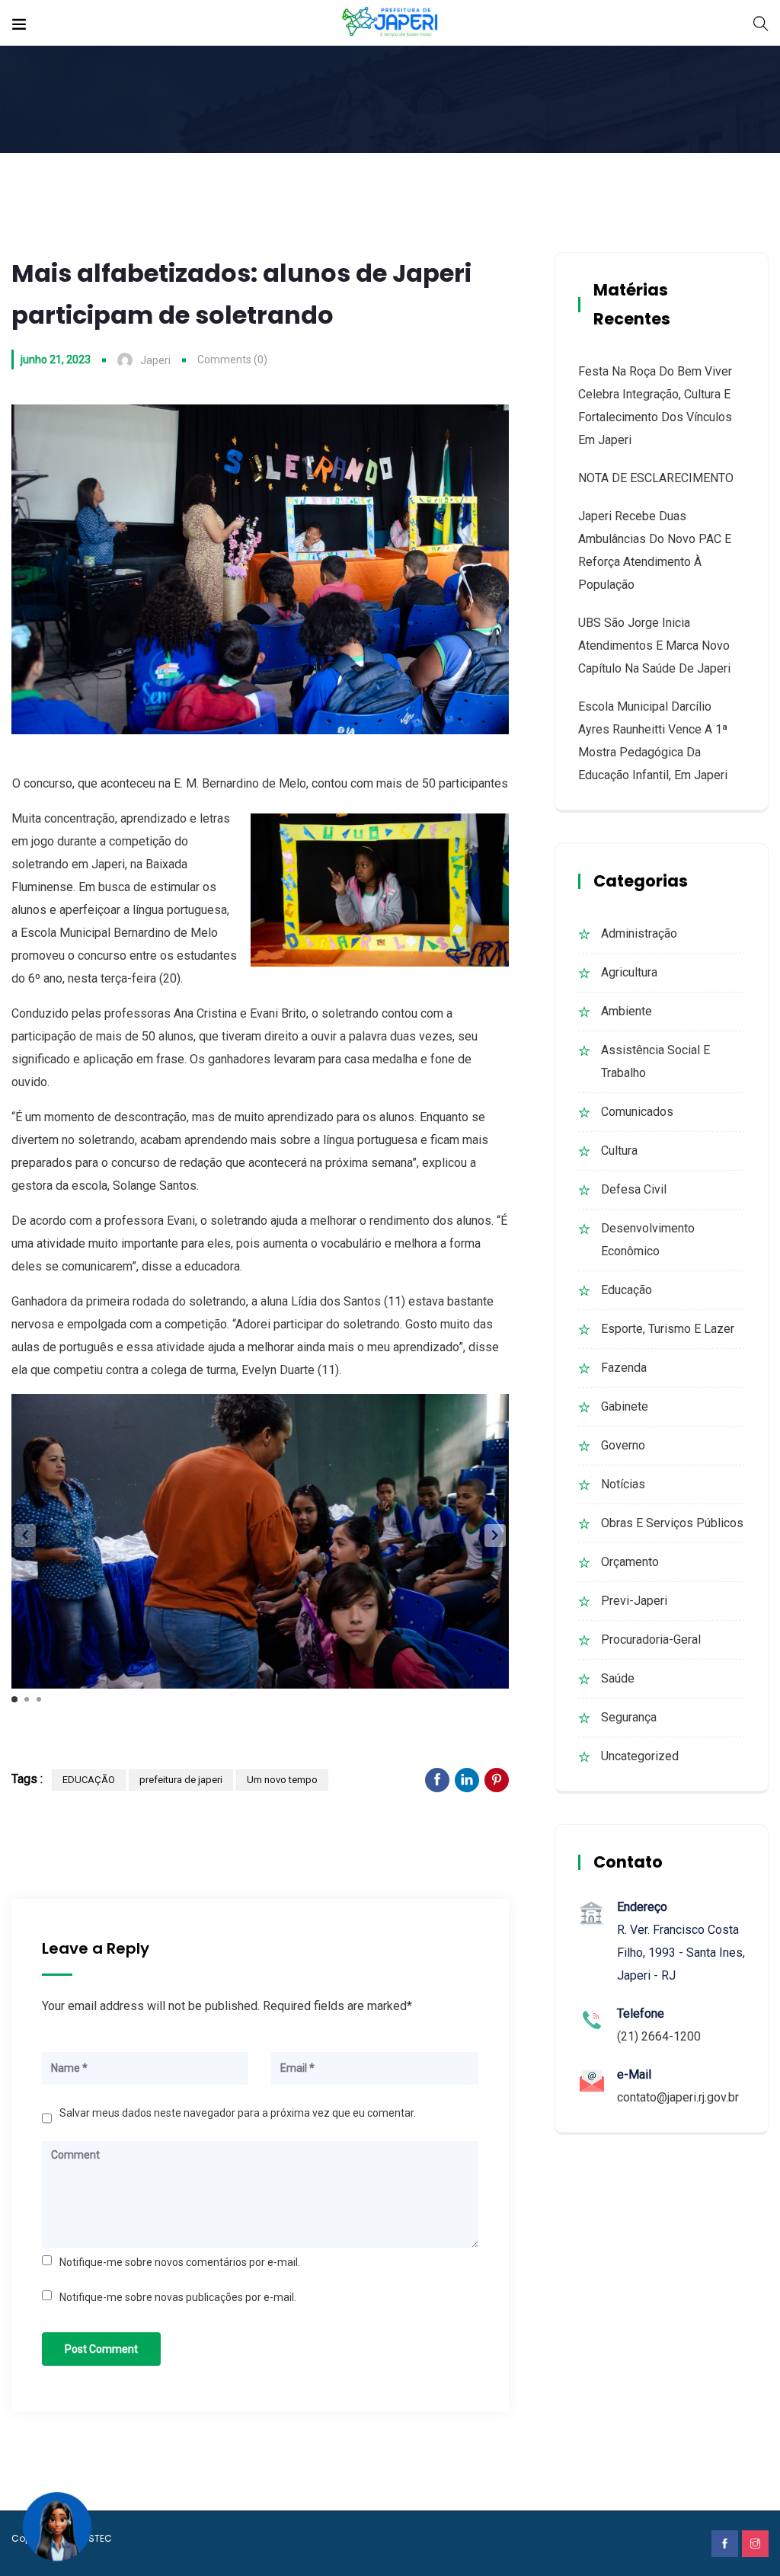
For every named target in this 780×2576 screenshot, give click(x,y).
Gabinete (625, 1406)
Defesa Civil (634, 1189)
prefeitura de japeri (181, 1780)
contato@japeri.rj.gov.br (678, 2097)
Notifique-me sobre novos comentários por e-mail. (180, 2262)
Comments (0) (232, 360)
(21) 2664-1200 (659, 2036)
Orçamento (630, 1562)
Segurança (629, 1717)
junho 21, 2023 (56, 360)
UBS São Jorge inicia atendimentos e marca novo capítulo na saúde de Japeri (654, 646)
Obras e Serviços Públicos (672, 1523)
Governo (623, 1445)
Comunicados (637, 1112)
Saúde (618, 1678)
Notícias (623, 1484)
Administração (639, 933)
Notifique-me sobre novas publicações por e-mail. (178, 2297)
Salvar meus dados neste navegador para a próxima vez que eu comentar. (238, 2113)
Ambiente (627, 1011)
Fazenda (624, 1368)
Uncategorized (640, 1756)
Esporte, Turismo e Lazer (668, 1329)
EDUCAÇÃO (89, 1780)
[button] (495, 1536)
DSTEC (97, 2538)
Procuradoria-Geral (651, 1640)
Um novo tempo (282, 1780)
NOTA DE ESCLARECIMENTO (656, 478)
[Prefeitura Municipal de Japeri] (390, 22)
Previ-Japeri (634, 1601)
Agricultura (629, 972)
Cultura (619, 1151)
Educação (627, 1290)
